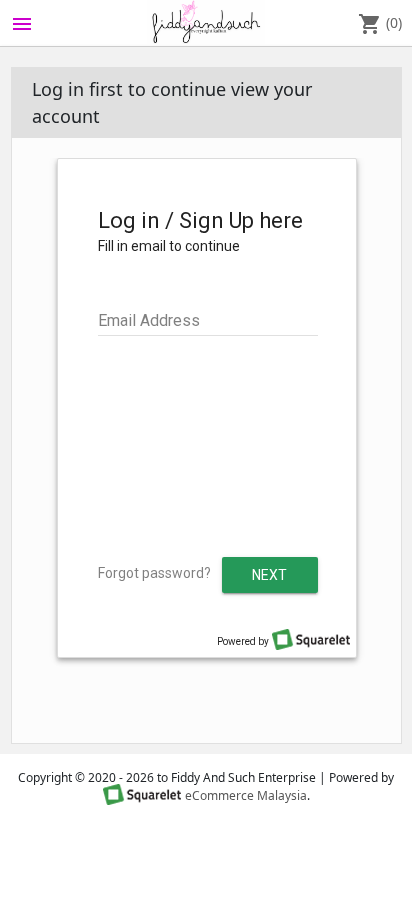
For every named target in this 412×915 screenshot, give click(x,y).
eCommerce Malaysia (246, 795)
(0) (380, 24)
